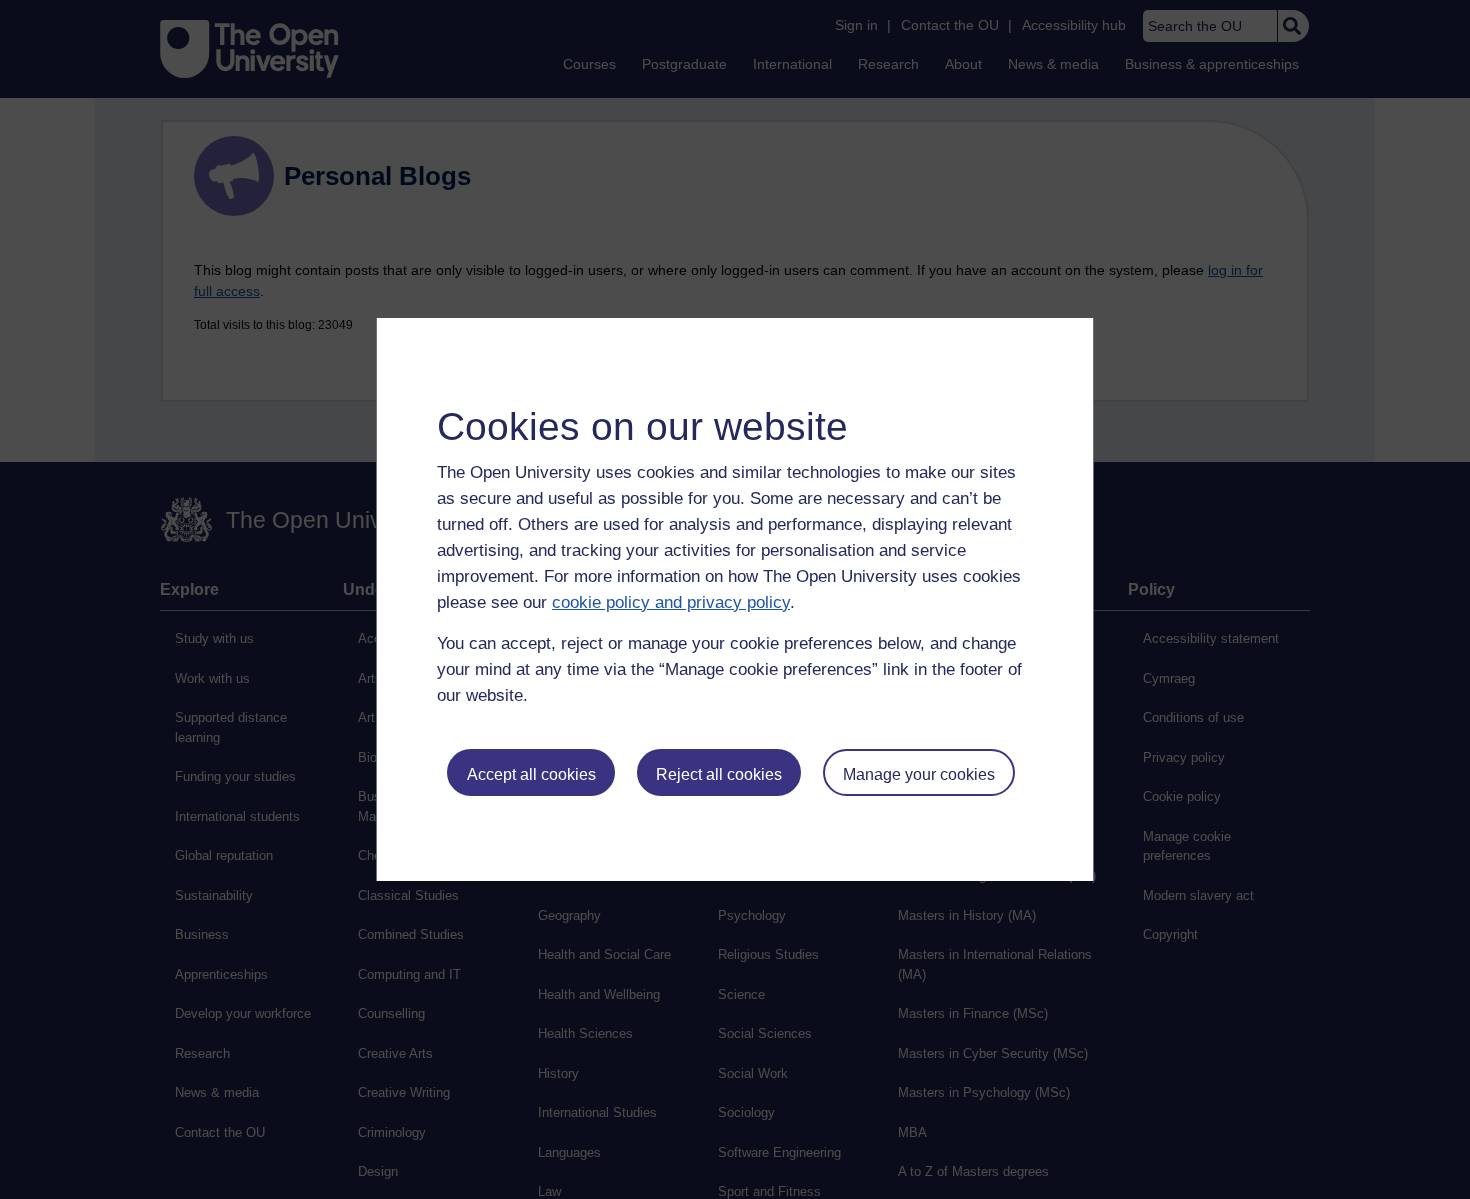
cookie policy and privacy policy (671, 602)
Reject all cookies (719, 774)
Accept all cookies (531, 774)
